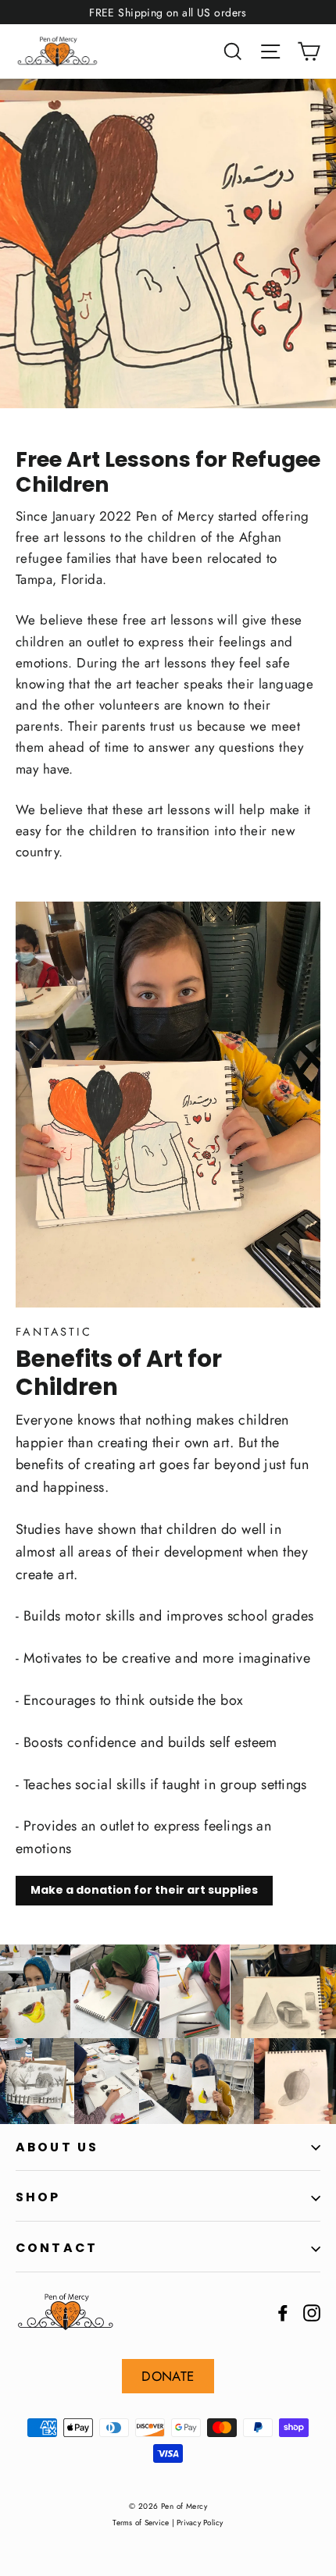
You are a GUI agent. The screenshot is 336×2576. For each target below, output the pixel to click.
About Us (57, 2147)
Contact (57, 2248)
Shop (38, 2197)
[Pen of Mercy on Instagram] (312, 2312)
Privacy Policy (200, 2523)
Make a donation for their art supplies (144, 1890)
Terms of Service (141, 2523)
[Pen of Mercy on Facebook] (283, 2312)
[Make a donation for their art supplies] (168, 1105)
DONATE (168, 2376)
